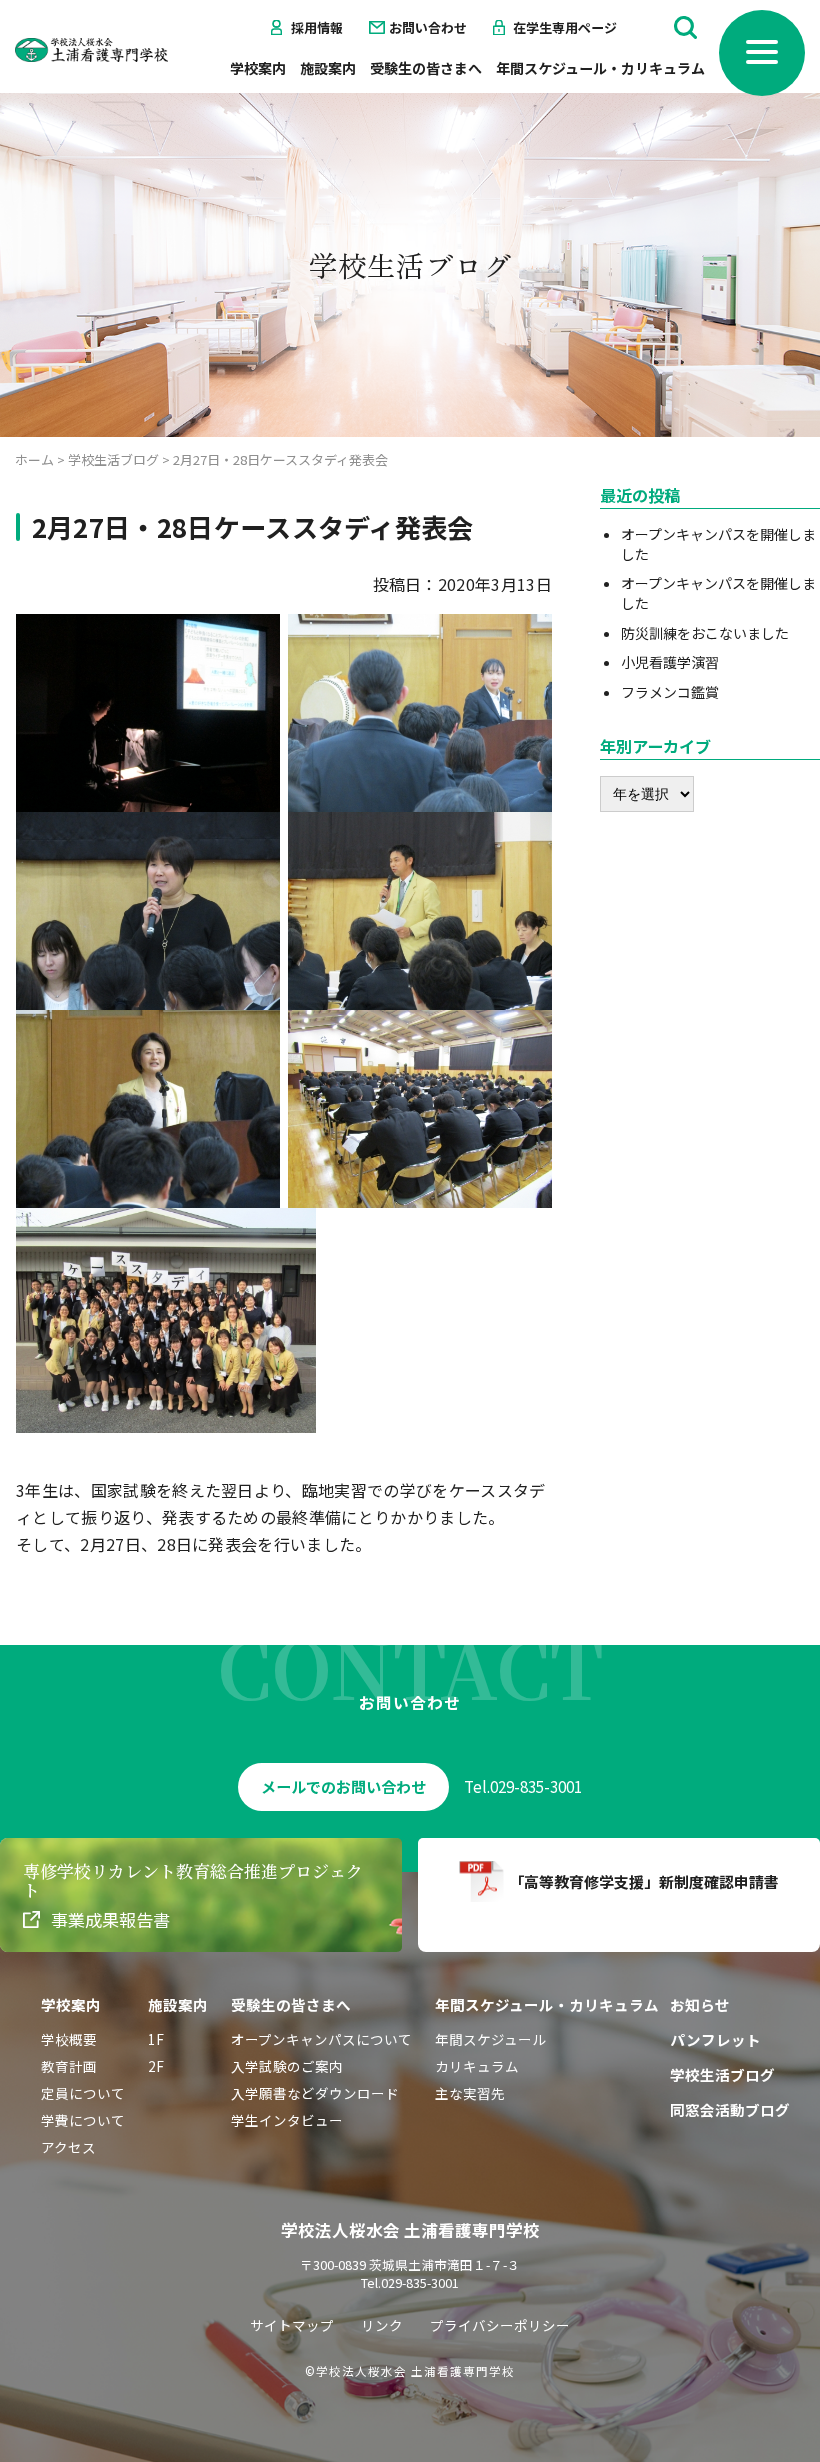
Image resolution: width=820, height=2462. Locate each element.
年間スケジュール (490, 2039)
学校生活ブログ (722, 2074)
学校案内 (258, 68)
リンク (382, 2325)
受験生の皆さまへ (426, 68)
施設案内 (328, 68)
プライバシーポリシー (500, 2325)
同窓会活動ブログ (730, 2109)
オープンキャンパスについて (321, 2039)
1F (156, 2039)
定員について (83, 2093)
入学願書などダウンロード (315, 2093)
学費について (83, 2120)
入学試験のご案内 (287, 2066)
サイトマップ (292, 2325)
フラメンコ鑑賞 (670, 692)
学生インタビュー (287, 2120)
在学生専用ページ (565, 27)
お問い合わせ (428, 27)
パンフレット (715, 2039)
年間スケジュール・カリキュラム (600, 68)
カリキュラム (477, 2066)
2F (156, 2066)
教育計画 (69, 2066)
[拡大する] (254, 640)
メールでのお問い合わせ (343, 1786)
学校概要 (69, 2039)
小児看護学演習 (670, 662)
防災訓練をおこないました (705, 633)
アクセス (68, 2147)
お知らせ (700, 2004)
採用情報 (317, 27)
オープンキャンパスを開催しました (718, 544)
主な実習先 (470, 2093)
